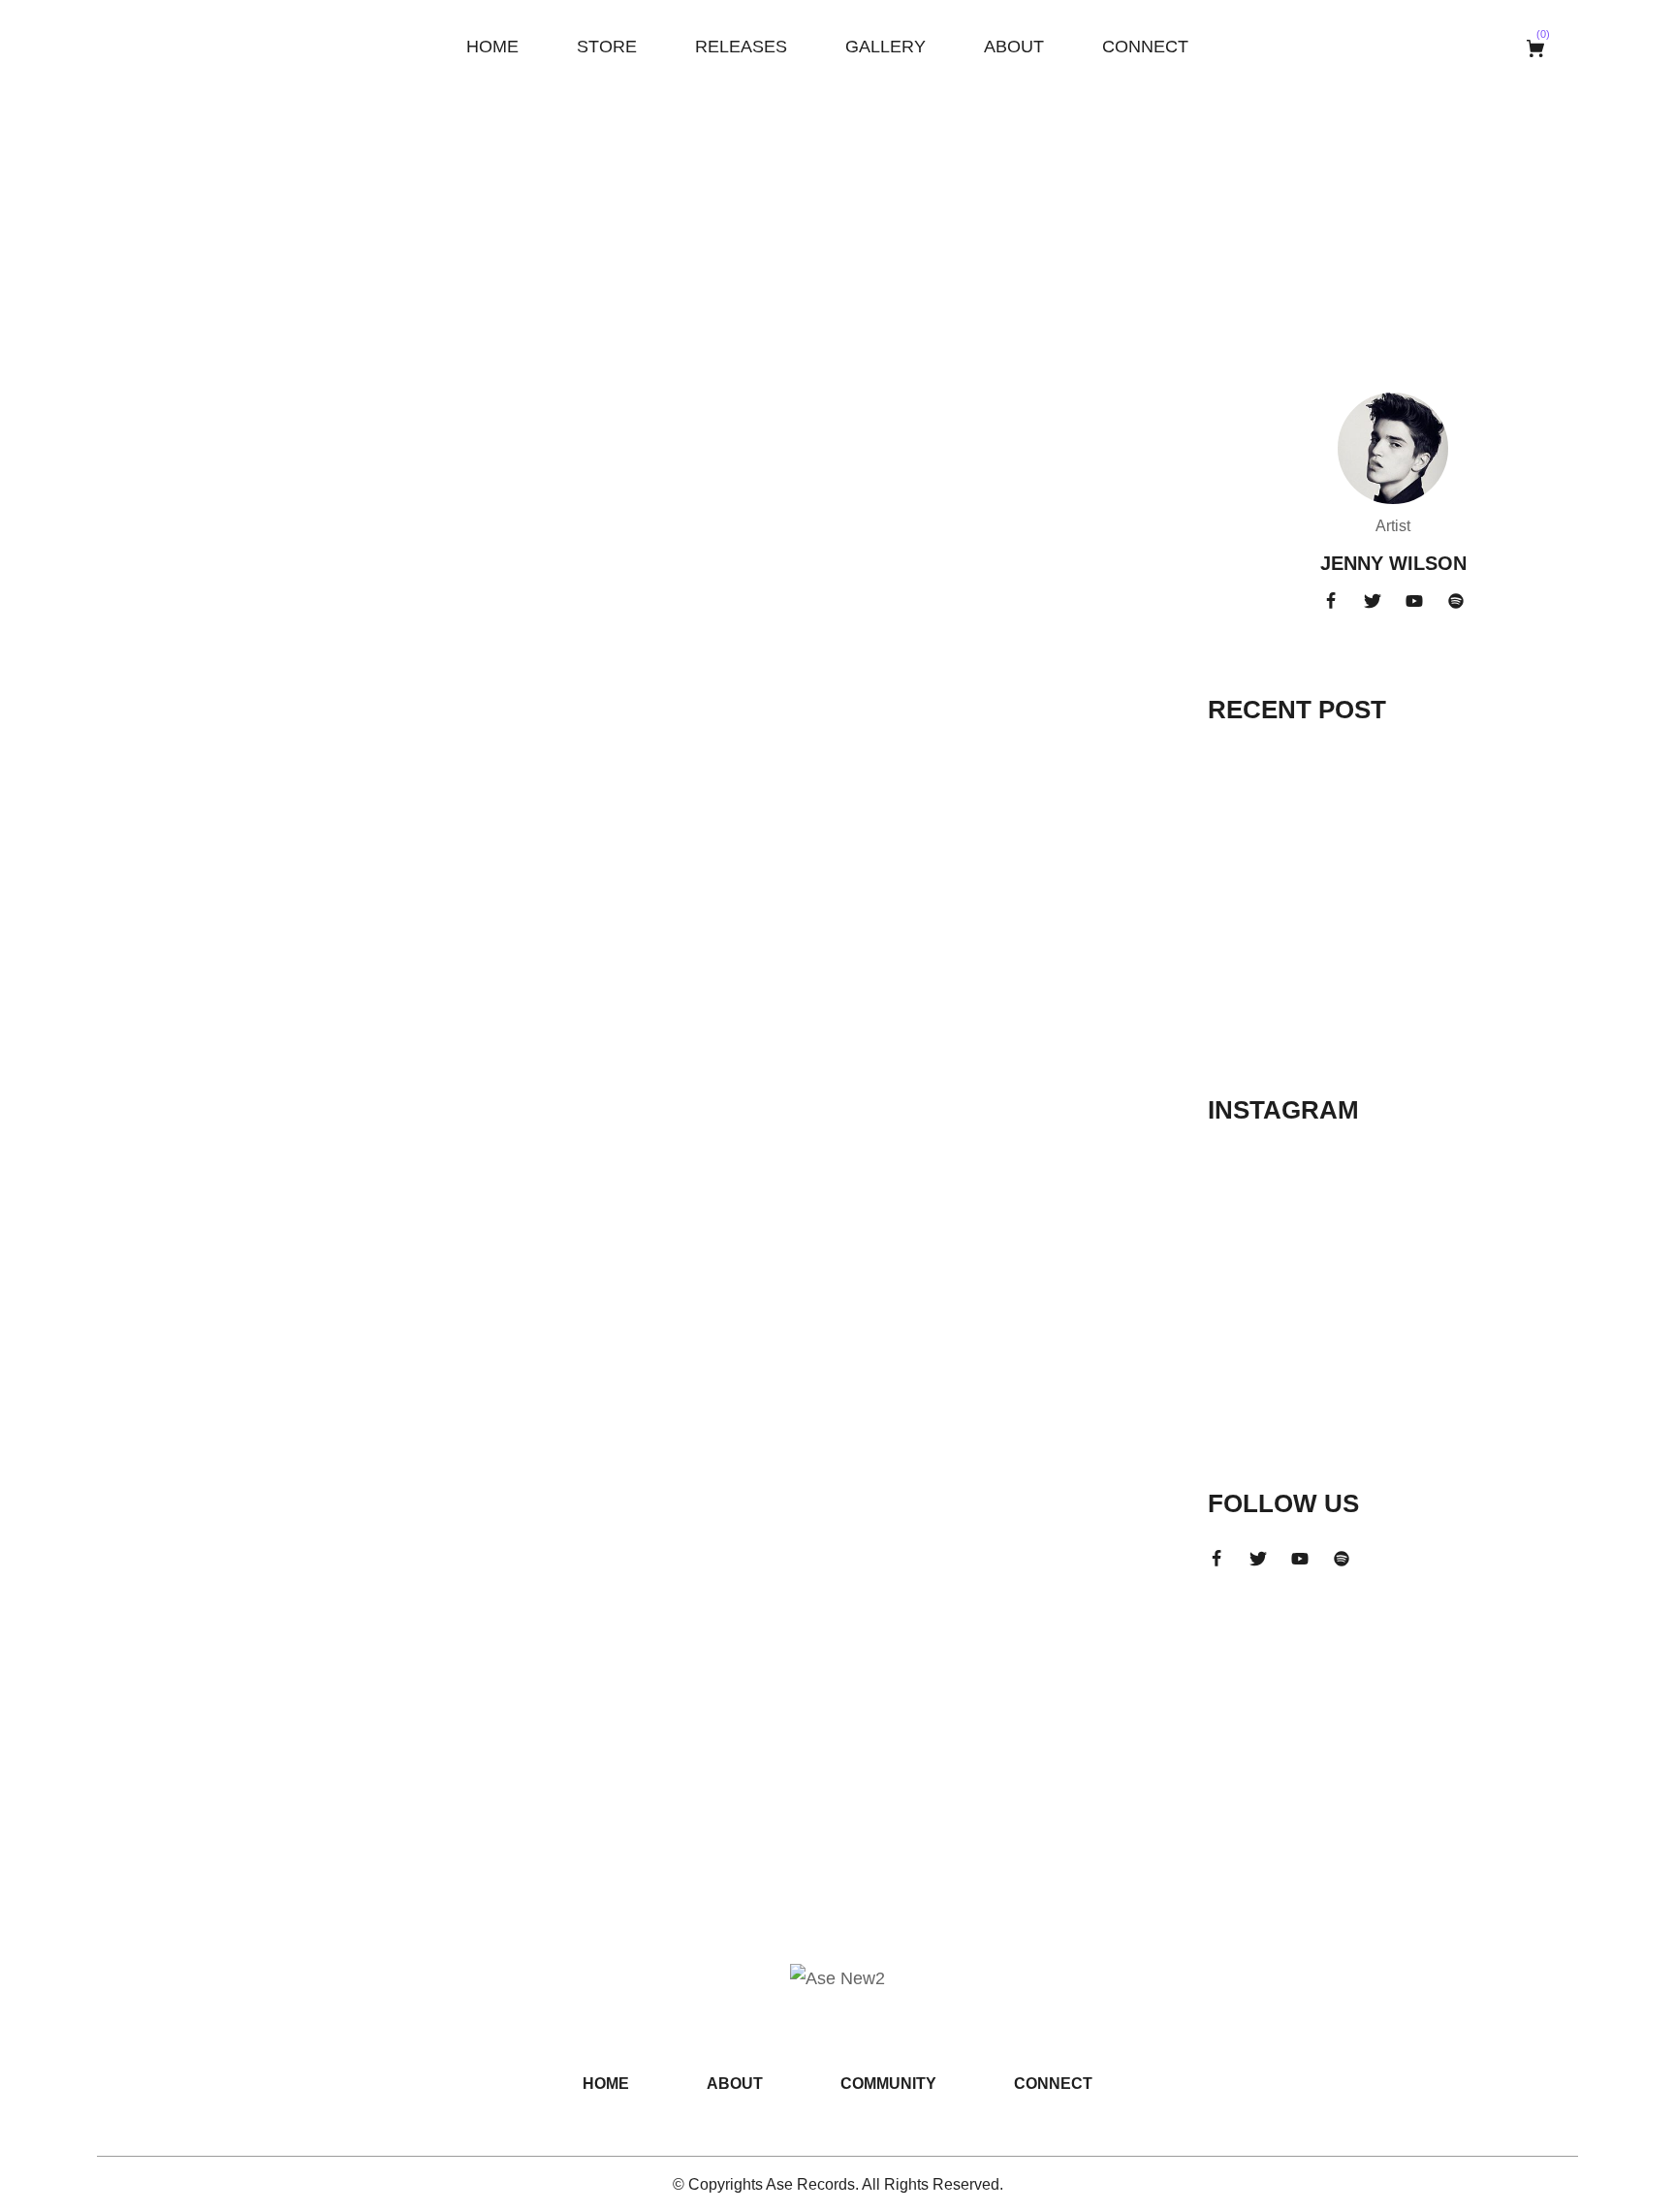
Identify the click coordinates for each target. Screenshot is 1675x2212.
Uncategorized (179, 400)
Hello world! (225, 437)
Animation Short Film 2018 (1456, 954)
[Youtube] (1414, 601)
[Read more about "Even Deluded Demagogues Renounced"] (1266, 876)
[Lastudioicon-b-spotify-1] (1456, 601)
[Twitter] (1373, 601)
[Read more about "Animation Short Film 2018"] (1266, 980)
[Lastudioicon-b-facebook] (1331, 601)
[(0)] (1538, 48)
